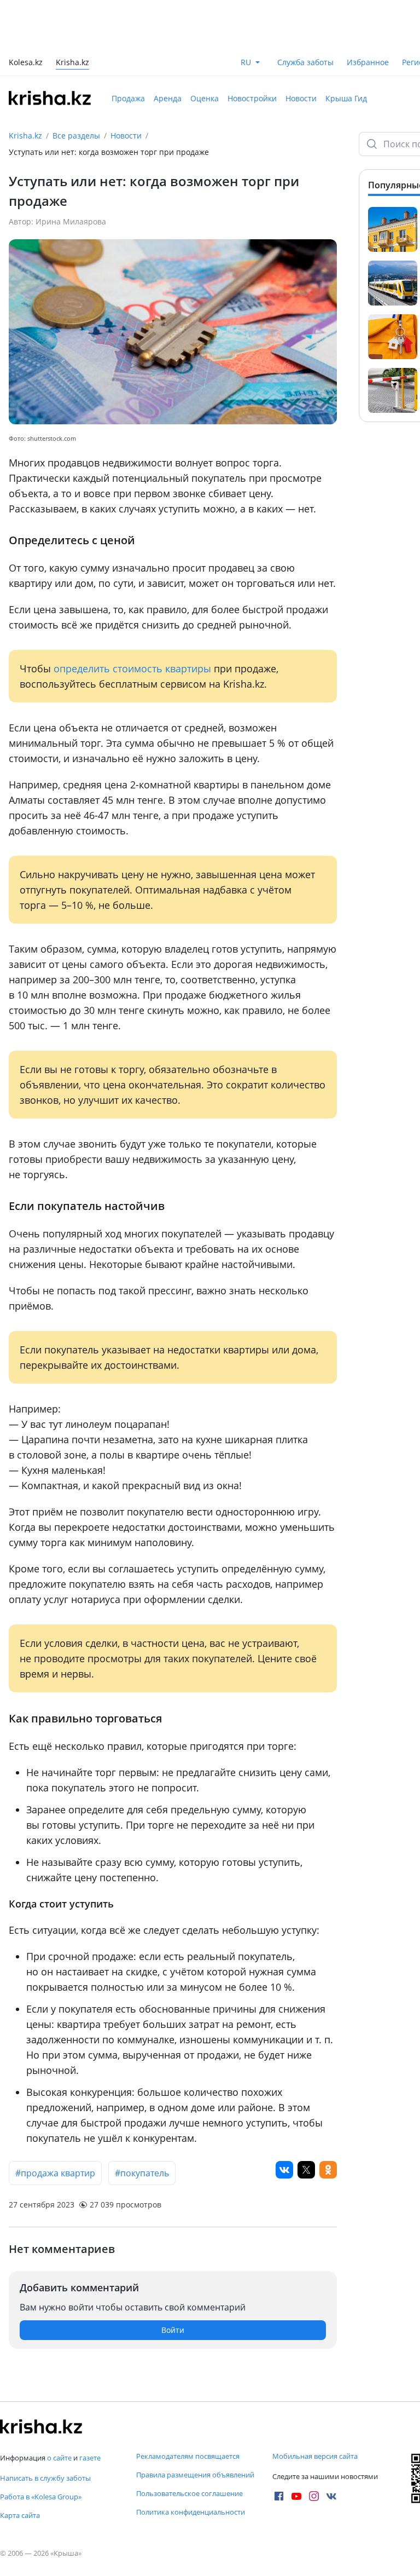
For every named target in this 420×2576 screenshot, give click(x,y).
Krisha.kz (25, 136)
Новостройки (252, 98)
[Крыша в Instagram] (314, 2496)
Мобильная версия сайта (315, 2456)
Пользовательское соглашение (189, 2493)
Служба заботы (305, 62)
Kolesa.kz (26, 63)
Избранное (368, 62)
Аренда (168, 98)
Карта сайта (20, 2515)
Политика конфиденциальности (191, 2512)
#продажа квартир (55, 2173)
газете (90, 2458)
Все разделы (76, 136)
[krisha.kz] (41, 2427)
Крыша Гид (346, 98)
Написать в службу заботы (45, 2478)
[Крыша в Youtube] (296, 2496)
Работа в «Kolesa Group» (41, 2497)
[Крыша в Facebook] (279, 2496)
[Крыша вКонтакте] (331, 2496)
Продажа (128, 98)
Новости (301, 98)
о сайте (59, 2458)
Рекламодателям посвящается (188, 2456)
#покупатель (142, 2173)
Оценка (205, 98)
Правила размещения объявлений (195, 2475)
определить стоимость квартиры (132, 669)
